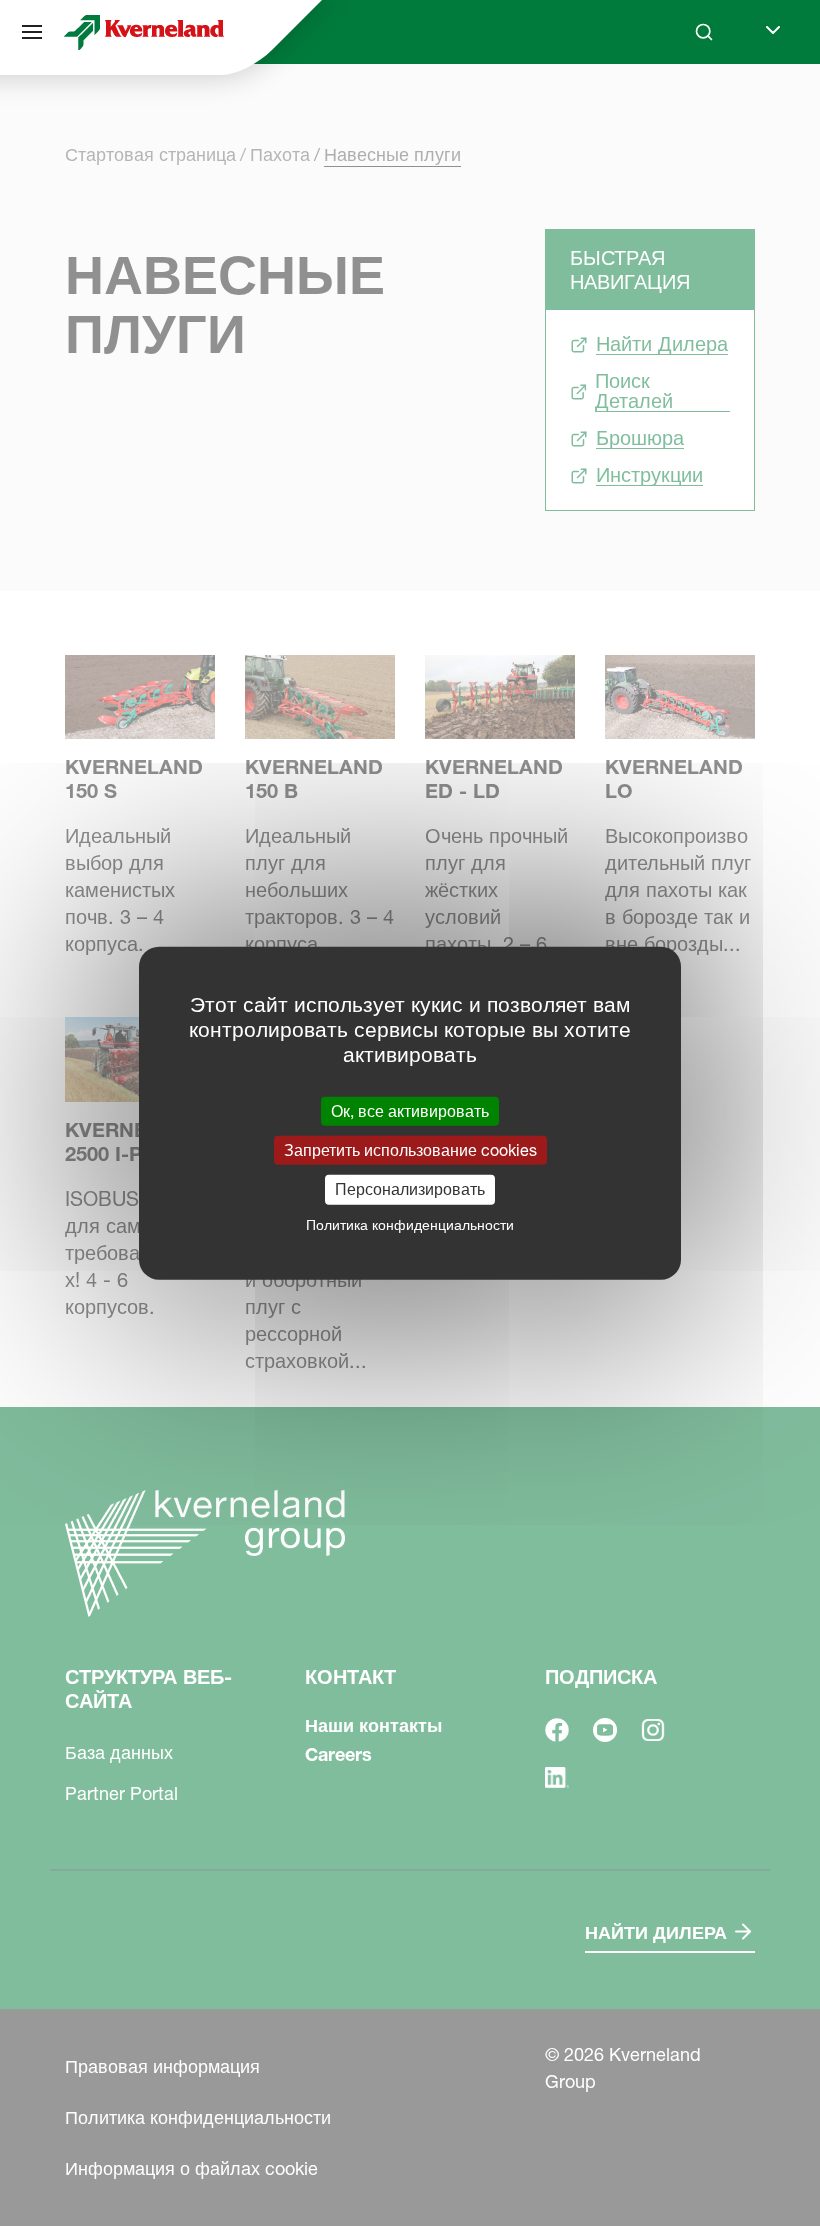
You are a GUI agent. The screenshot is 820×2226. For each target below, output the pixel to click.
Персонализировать (410, 1189)
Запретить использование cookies (410, 1150)
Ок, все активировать (410, 1111)
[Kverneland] (144, 32)
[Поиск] (690, 108)
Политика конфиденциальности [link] (410, 1224)
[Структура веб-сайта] (32, 32)
